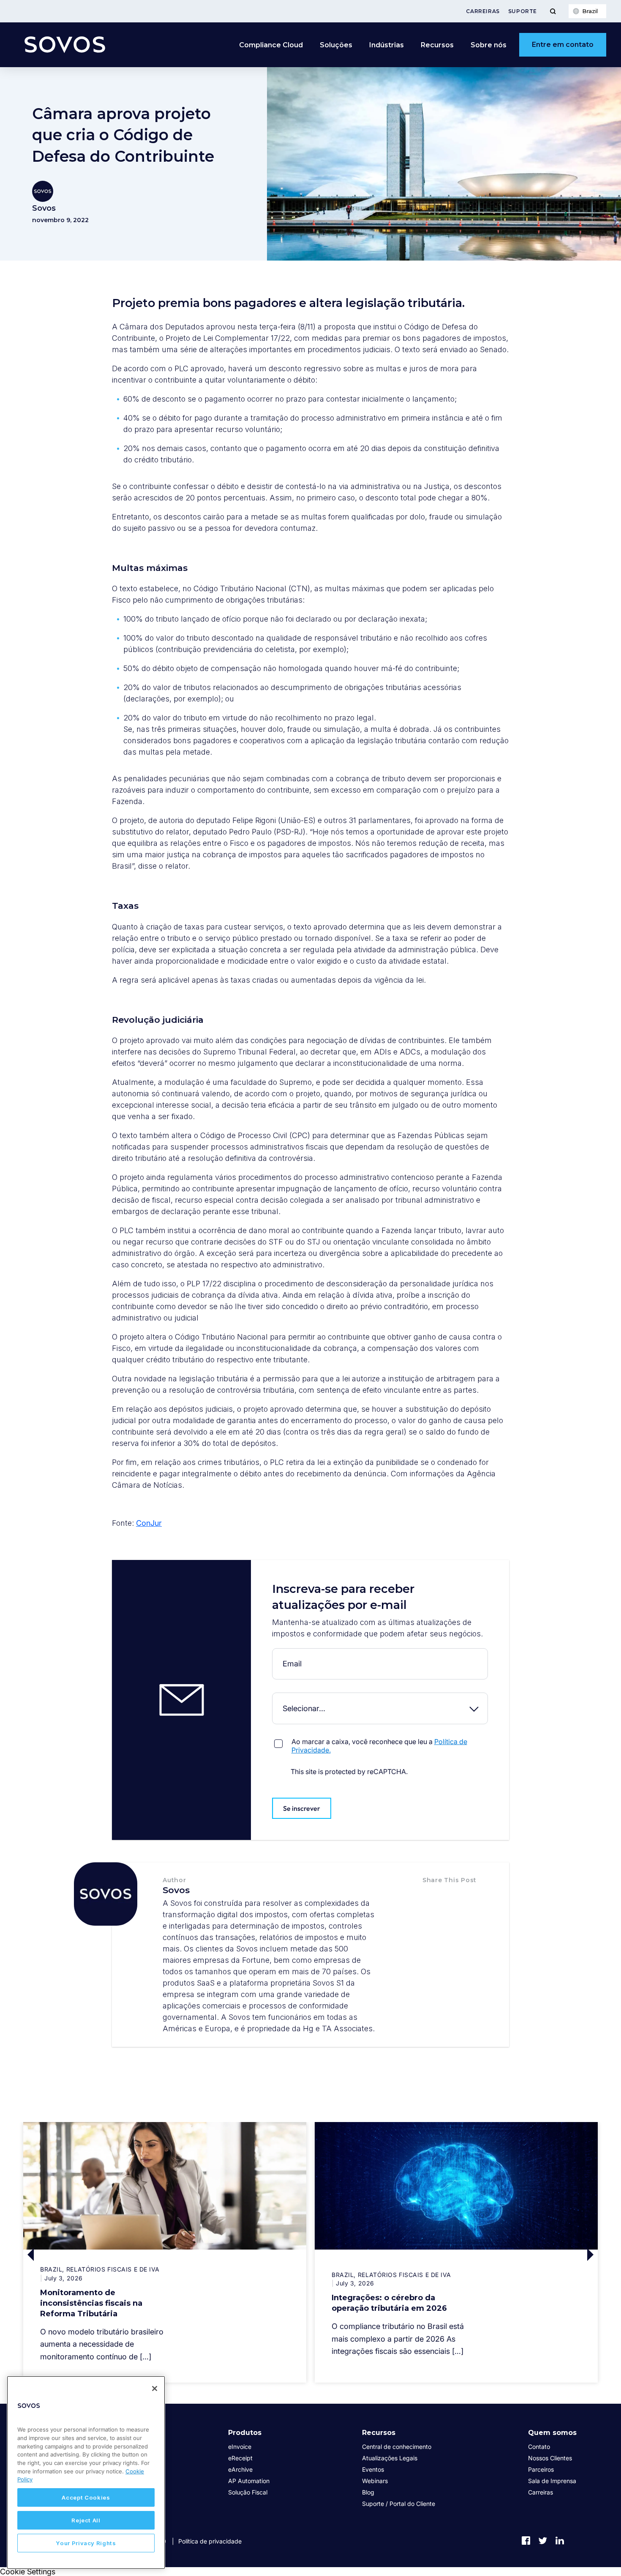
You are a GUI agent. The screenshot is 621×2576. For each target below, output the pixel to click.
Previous (94, 2254)
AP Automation (249, 2481)
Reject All (86, 2520)
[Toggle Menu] (553, 11)
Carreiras (483, 11)
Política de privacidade (210, 2541)
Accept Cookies (86, 2497)
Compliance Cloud (271, 45)
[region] (86, 2473)
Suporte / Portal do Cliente (399, 2504)
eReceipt (240, 2458)
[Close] (155, 2389)
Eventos (373, 2469)
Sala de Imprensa (552, 2481)
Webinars (375, 2481)
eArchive (240, 2469)
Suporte (523, 11)
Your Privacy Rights (86, 2543)
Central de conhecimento (397, 2447)
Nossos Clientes (550, 2458)
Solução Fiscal (248, 2492)
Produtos (245, 2433)
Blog (368, 2492)
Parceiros (541, 2469)
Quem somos (552, 2433)
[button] (431, 1898)
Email (274, 1655)
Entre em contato (563, 45)
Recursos (379, 2433)
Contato (539, 2447)
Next (527, 2254)
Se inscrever (302, 1808)
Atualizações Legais (390, 2458)
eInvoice (240, 2447)
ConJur (149, 1523)
